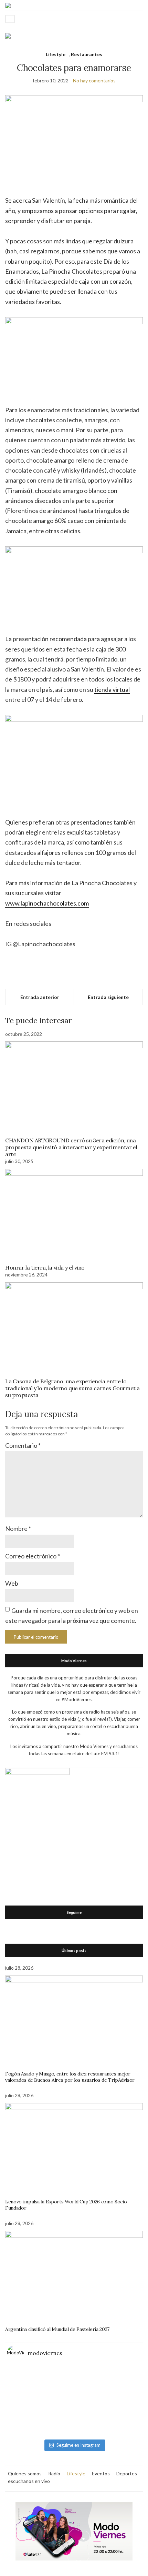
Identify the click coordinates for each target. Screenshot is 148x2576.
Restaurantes (87, 54)
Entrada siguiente (108, 997)
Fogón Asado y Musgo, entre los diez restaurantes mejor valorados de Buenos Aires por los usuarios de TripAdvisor (70, 2077)
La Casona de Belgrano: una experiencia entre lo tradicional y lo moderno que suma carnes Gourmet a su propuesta (72, 1388)
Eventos (101, 2473)
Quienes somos (25, 2473)
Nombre (18, 1528)
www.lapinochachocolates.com (47, 903)
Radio (54, 2473)
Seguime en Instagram (78, 2445)
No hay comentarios (94, 80)
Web (12, 1583)
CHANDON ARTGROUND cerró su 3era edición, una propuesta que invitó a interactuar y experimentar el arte (71, 1147)
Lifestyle (56, 54)
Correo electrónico (33, 1556)
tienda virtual (112, 689)
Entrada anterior (40, 997)
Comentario (23, 1445)
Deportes (127, 2473)
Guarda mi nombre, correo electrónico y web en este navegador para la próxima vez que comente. (72, 1615)
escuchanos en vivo (29, 2481)
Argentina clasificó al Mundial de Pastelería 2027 (57, 2329)
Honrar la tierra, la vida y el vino (45, 1267)
